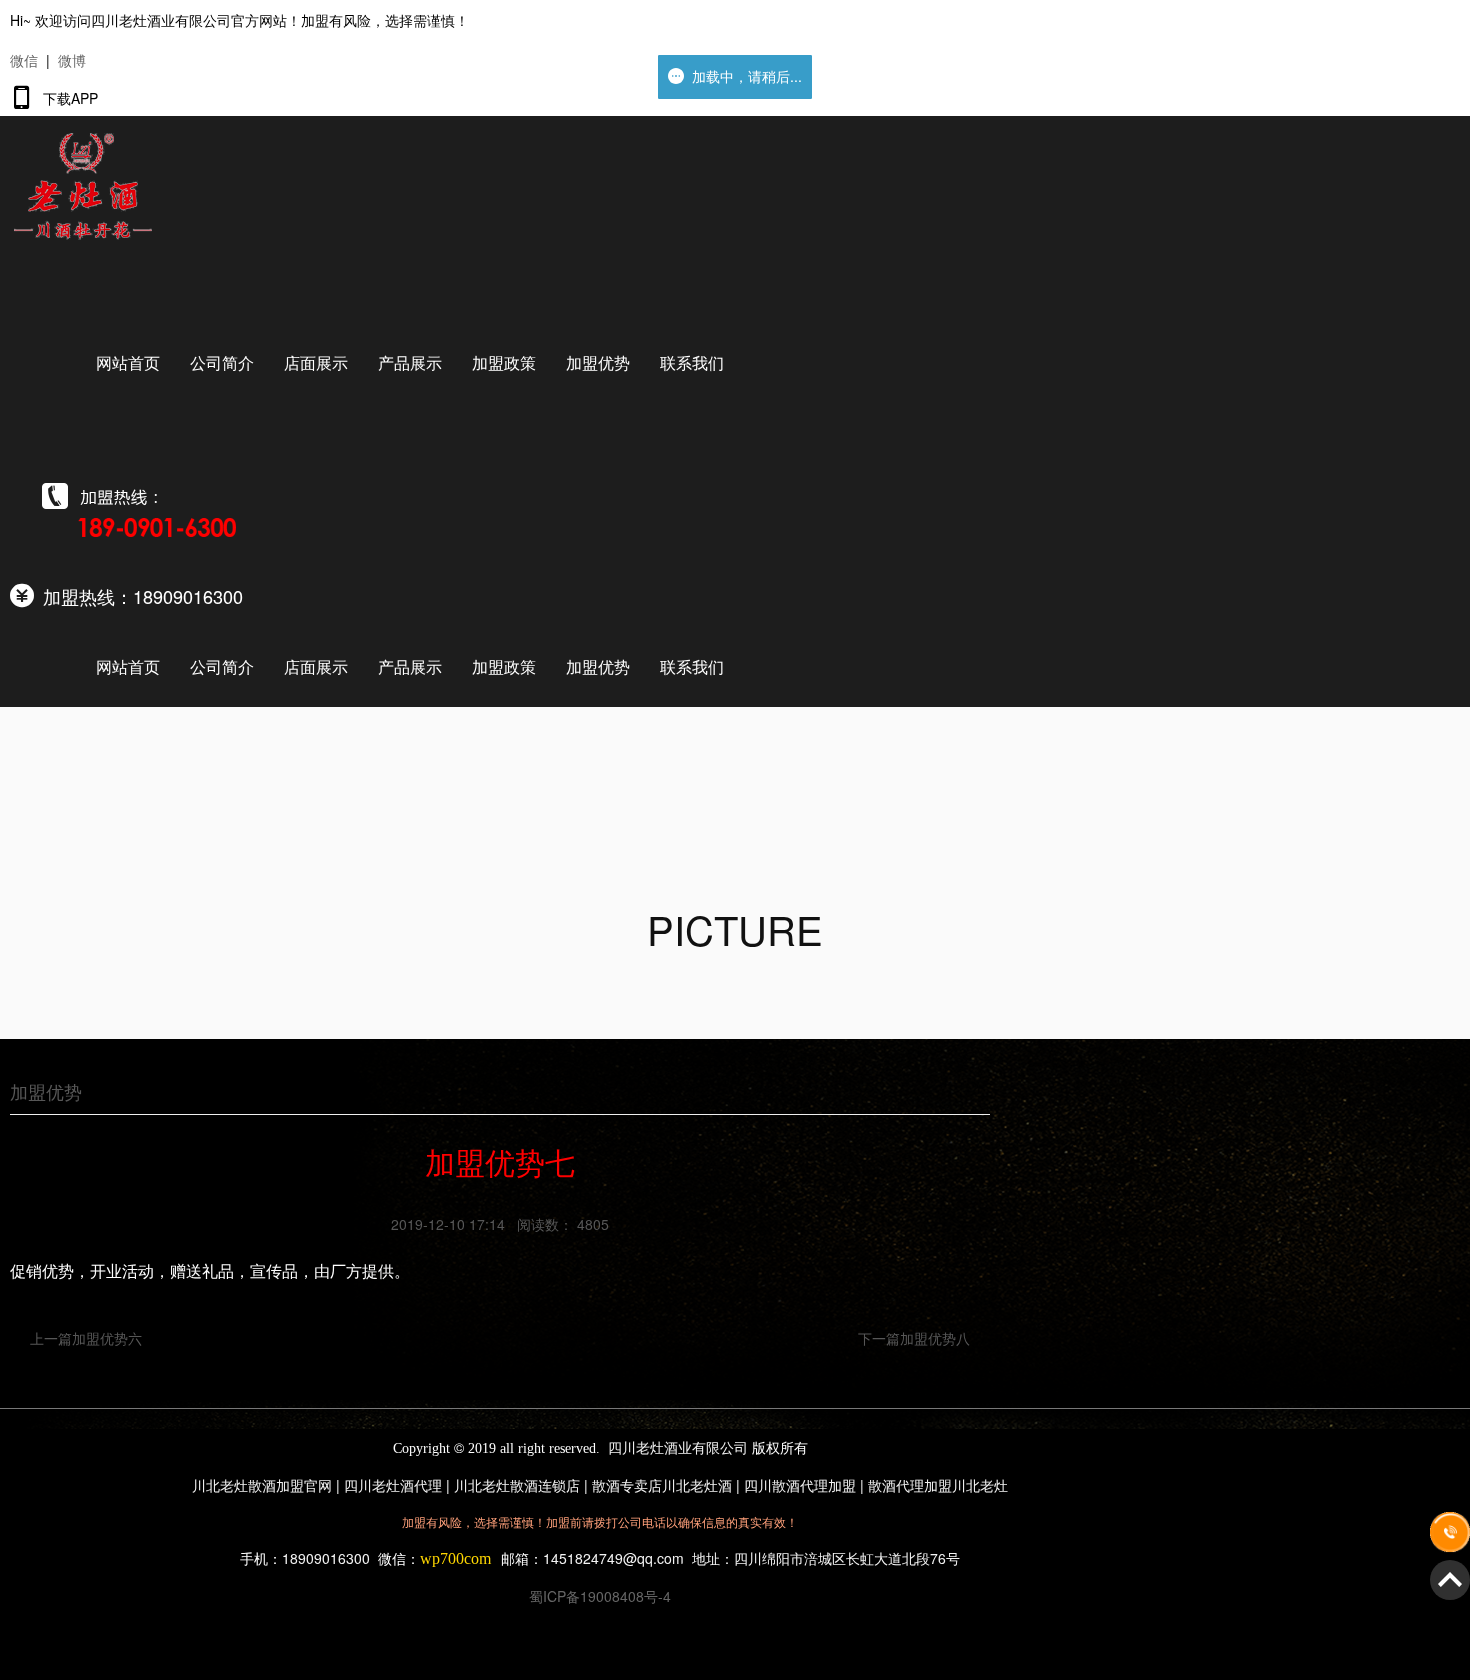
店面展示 (316, 362)
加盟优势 (598, 362)
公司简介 (222, 362)
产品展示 (410, 362)
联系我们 (692, 362)
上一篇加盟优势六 (86, 1338)
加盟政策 (504, 362)
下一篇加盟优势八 (914, 1338)
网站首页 (128, 362)
